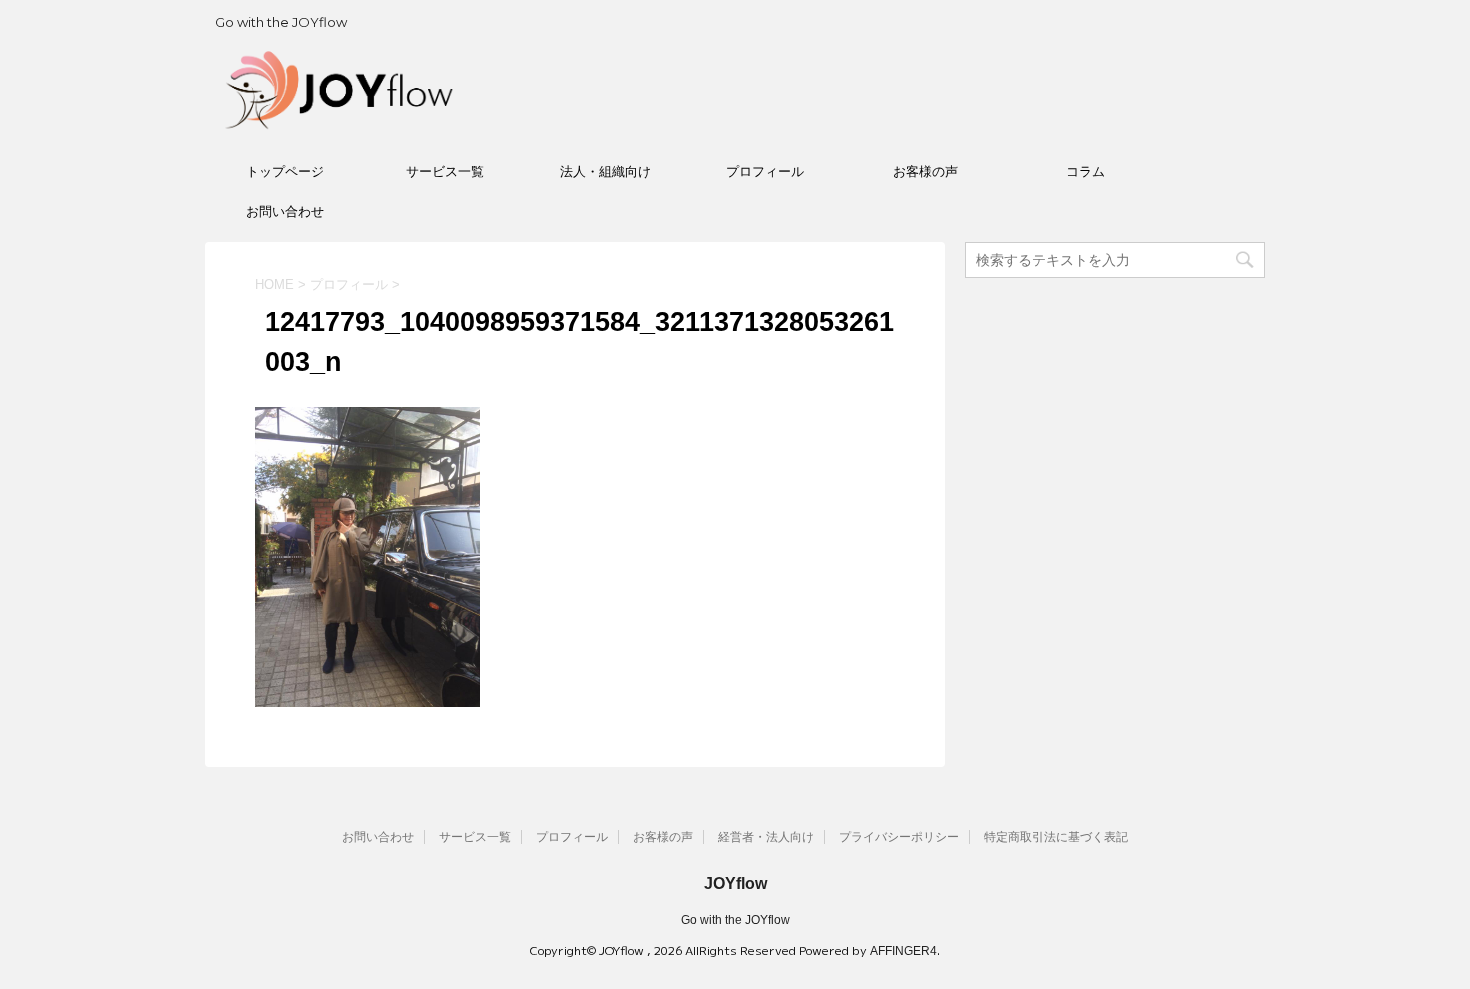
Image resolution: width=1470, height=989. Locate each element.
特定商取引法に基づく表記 (1056, 837)
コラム (1085, 171)
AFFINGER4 (903, 951)
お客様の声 (925, 171)
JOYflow (735, 883)
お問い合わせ (285, 211)
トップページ (285, 171)
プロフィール (765, 171)
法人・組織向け (605, 171)
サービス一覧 (445, 171)
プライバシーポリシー (899, 837)
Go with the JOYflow (735, 920)
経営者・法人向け (766, 837)
